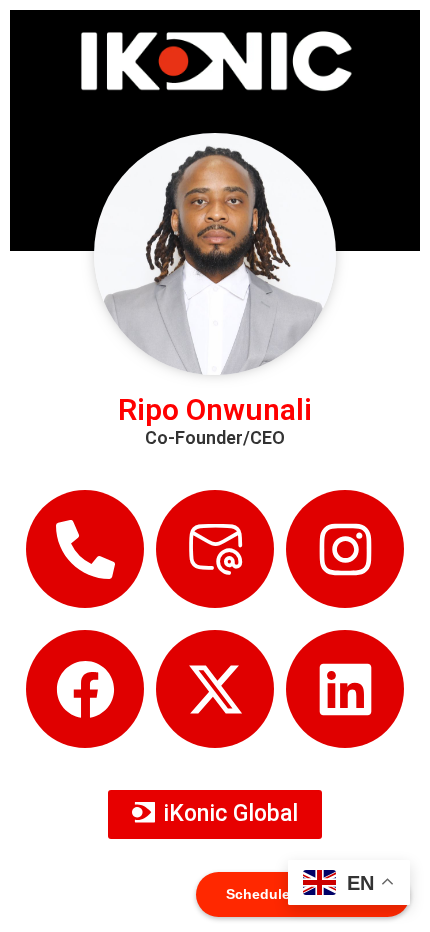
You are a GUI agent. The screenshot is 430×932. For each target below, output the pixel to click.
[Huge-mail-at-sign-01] (215, 549)
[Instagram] (345, 549)
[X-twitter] (215, 689)
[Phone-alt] (85, 549)
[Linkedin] (345, 689)
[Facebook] (85, 689)
